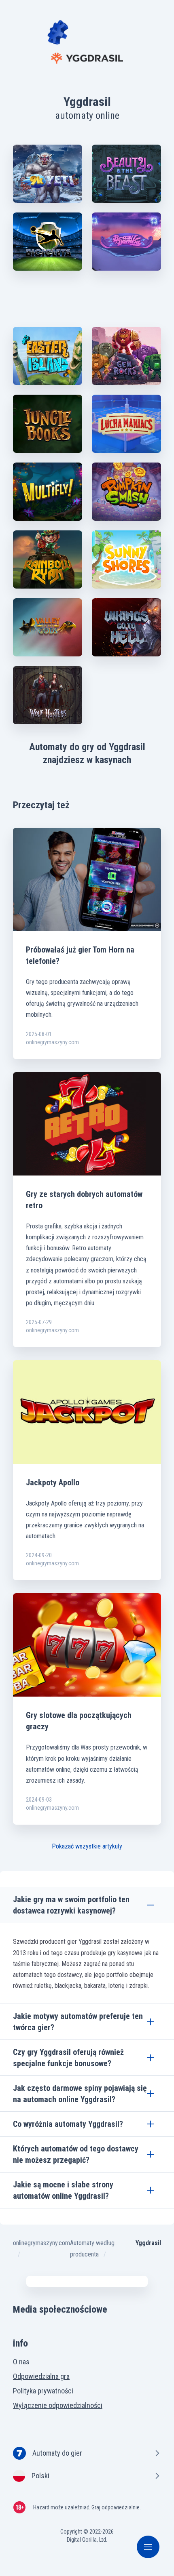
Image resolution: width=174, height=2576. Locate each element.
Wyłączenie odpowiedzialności (58, 2405)
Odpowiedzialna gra (41, 2376)
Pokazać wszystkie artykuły (87, 1846)
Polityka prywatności (43, 2391)
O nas (21, 2362)
